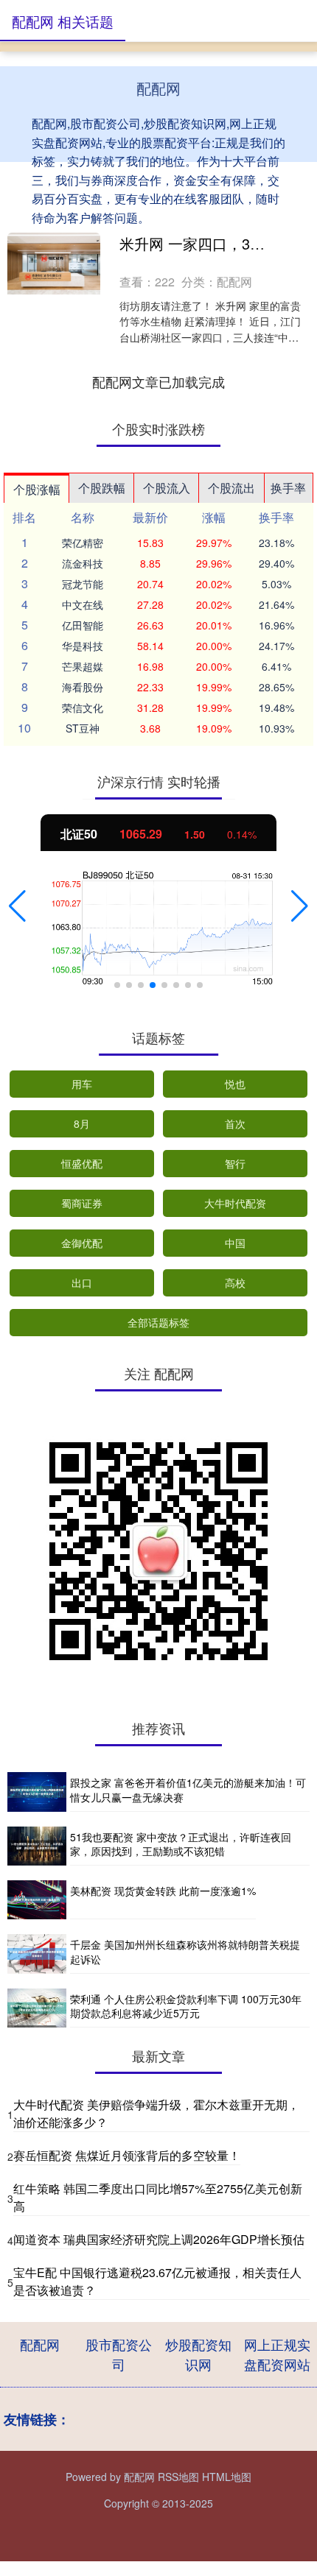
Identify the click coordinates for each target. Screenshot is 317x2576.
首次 (235, 1123)
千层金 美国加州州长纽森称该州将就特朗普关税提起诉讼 (185, 1952)
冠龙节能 (83, 584)
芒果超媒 (83, 666)
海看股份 (83, 687)
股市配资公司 (119, 2354)
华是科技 (83, 646)
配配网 (40, 2344)
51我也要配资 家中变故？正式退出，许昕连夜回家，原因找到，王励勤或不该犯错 (181, 1844)
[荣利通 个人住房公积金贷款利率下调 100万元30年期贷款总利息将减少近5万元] (37, 2008)
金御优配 (82, 1243)
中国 (235, 1243)
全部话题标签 (158, 1322)
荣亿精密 (83, 543)
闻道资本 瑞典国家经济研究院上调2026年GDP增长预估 (159, 2239)
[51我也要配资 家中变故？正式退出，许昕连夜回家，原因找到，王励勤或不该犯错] (37, 1846)
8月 (82, 1123)
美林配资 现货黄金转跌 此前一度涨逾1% (163, 1891)
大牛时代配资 (235, 1203)
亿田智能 (83, 625)
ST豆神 (83, 728)
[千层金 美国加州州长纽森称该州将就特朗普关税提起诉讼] (37, 1954)
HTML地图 (227, 2477)
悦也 (235, 1084)
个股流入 (167, 488)
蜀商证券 (82, 1203)
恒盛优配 (82, 1163)
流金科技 (83, 563)
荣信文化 (83, 707)
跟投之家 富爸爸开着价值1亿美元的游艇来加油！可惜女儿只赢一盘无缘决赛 (188, 1790)
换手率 (288, 488)
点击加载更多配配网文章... (159, 381)
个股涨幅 (37, 489)
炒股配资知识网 (198, 2354)
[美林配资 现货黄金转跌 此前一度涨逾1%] (37, 1900)
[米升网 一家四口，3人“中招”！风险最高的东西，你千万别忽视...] (54, 264)
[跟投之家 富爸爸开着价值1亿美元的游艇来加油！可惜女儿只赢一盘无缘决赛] (37, 1792)
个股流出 (231, 488)
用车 (82, 1084)
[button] (17, 906)
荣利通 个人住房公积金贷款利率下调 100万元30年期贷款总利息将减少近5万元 (186, 2006)
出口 (82, 1282)
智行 (235, 1163)
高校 (235, 1282)
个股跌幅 (102, 488)
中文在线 (83, 604)
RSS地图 (178, 2477)
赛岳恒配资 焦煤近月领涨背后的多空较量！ (127, 2155)
